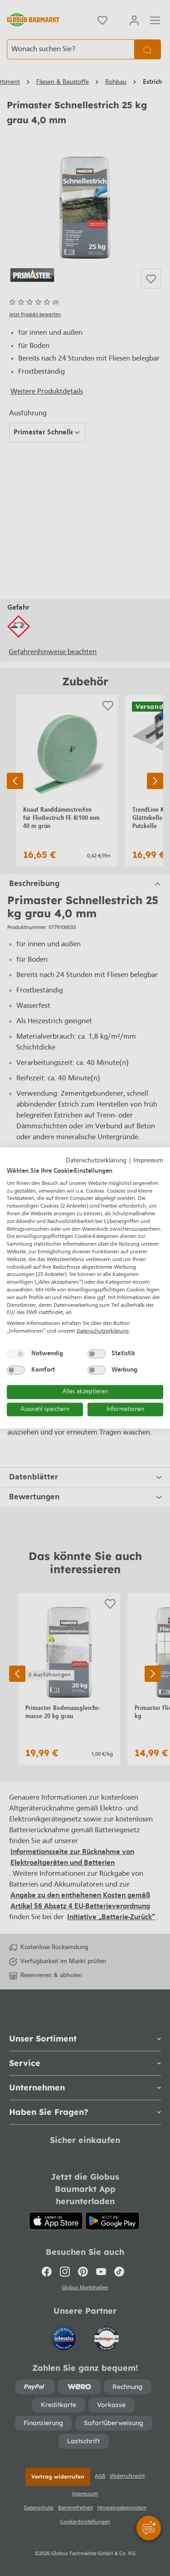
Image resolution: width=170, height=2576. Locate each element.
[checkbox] (16, 1353)
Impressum (148, 1160)
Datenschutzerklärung (96, 1160)
